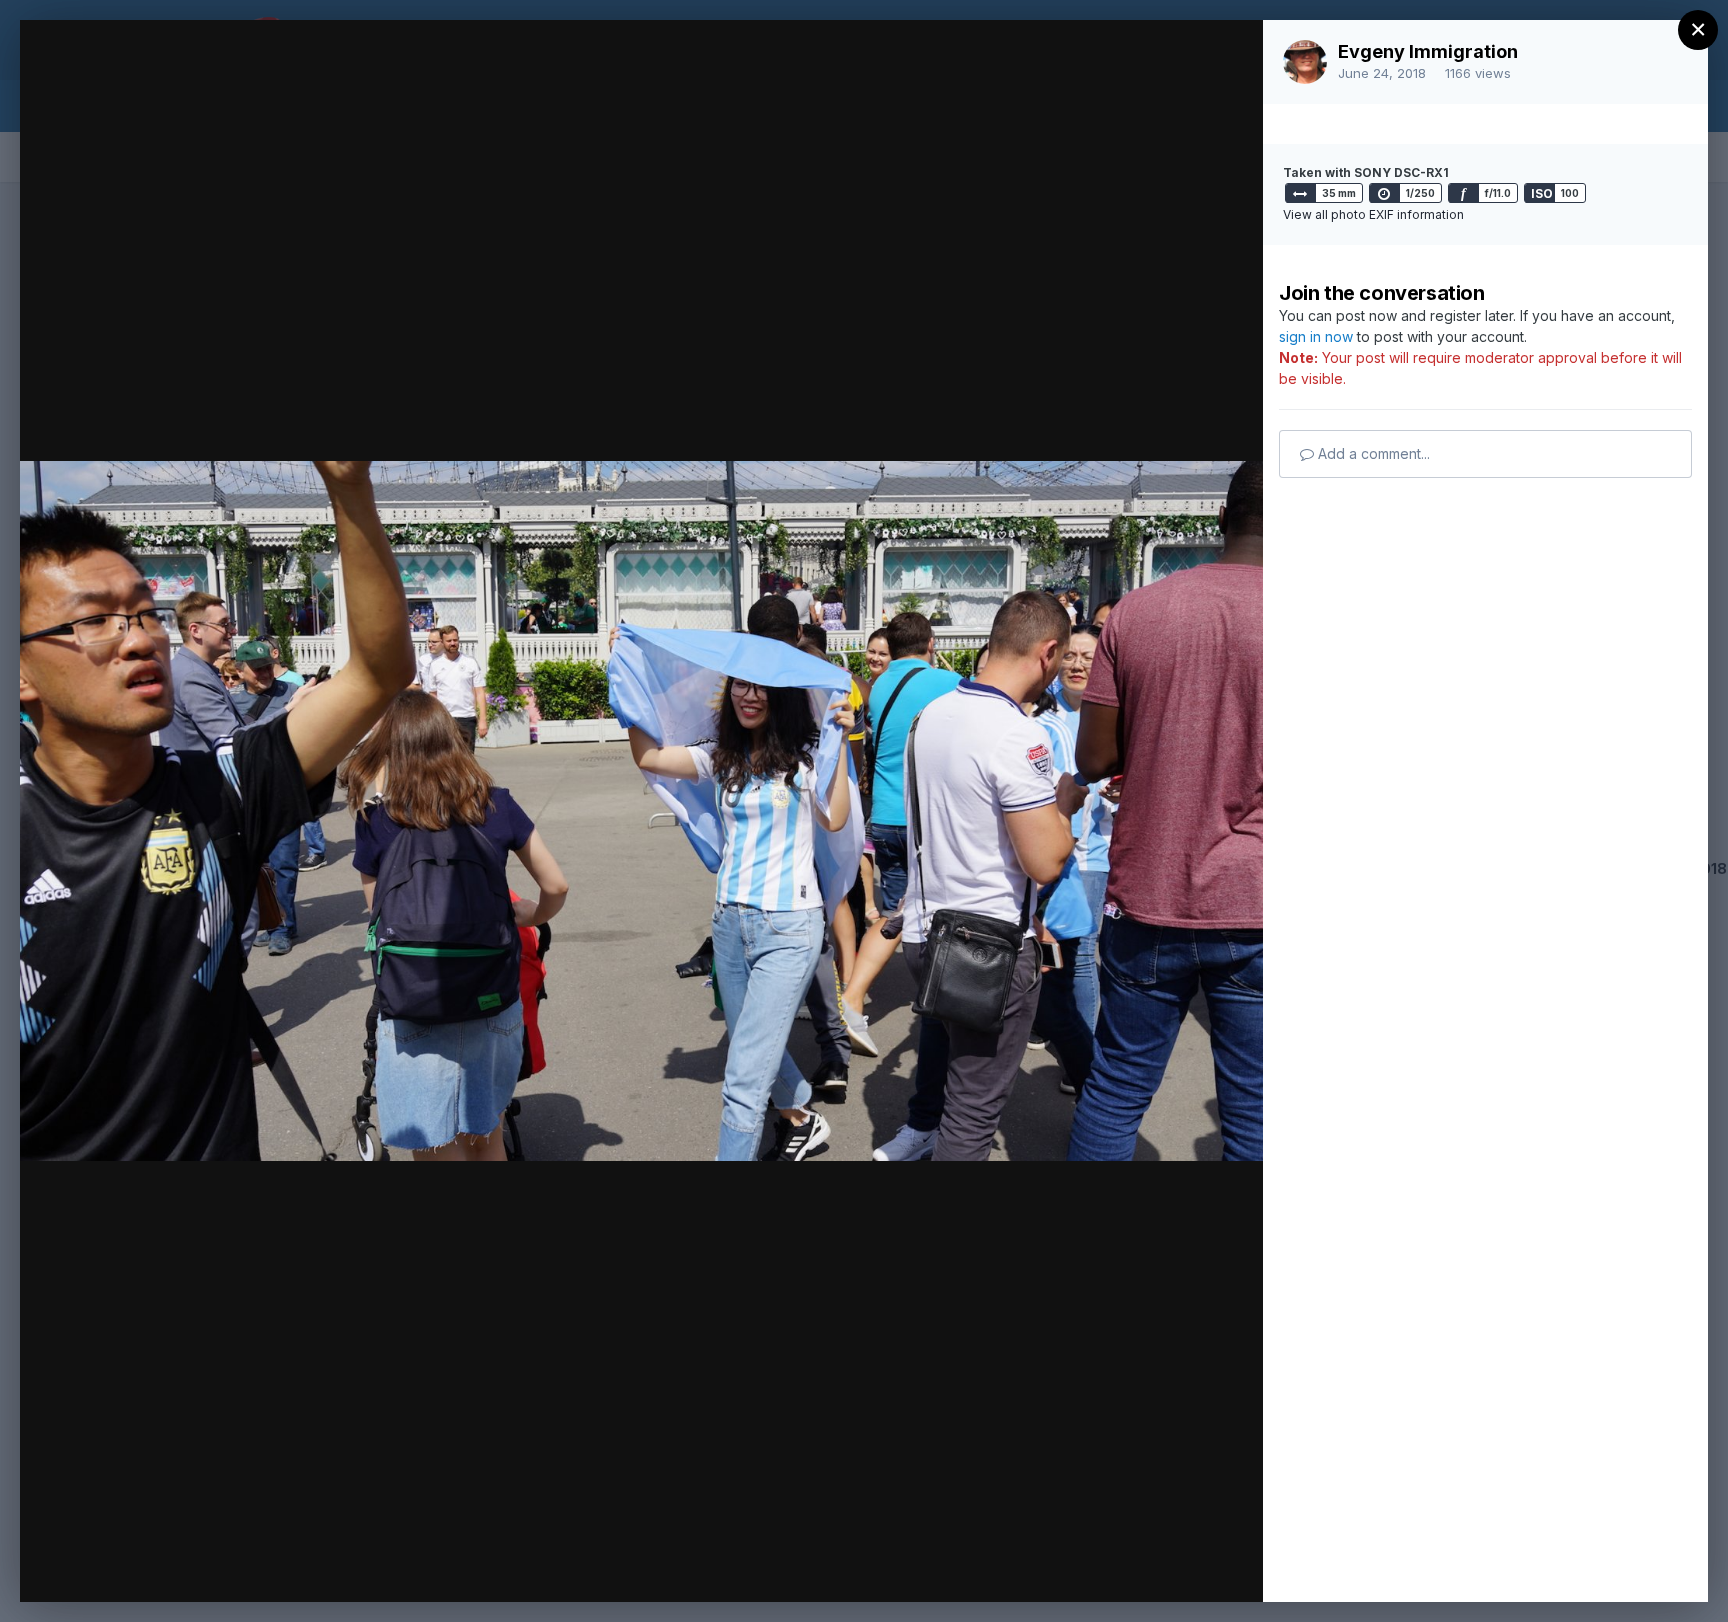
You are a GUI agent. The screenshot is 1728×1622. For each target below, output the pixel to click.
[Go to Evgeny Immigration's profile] (1305, 62)
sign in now (1316, 336)
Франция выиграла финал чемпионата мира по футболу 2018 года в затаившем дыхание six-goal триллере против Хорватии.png (574, 97)
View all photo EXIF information (1373, 214)
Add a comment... (1372, 453)
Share (1195, 1566)
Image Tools (1059, 1566)
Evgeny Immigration (1428, 51)
